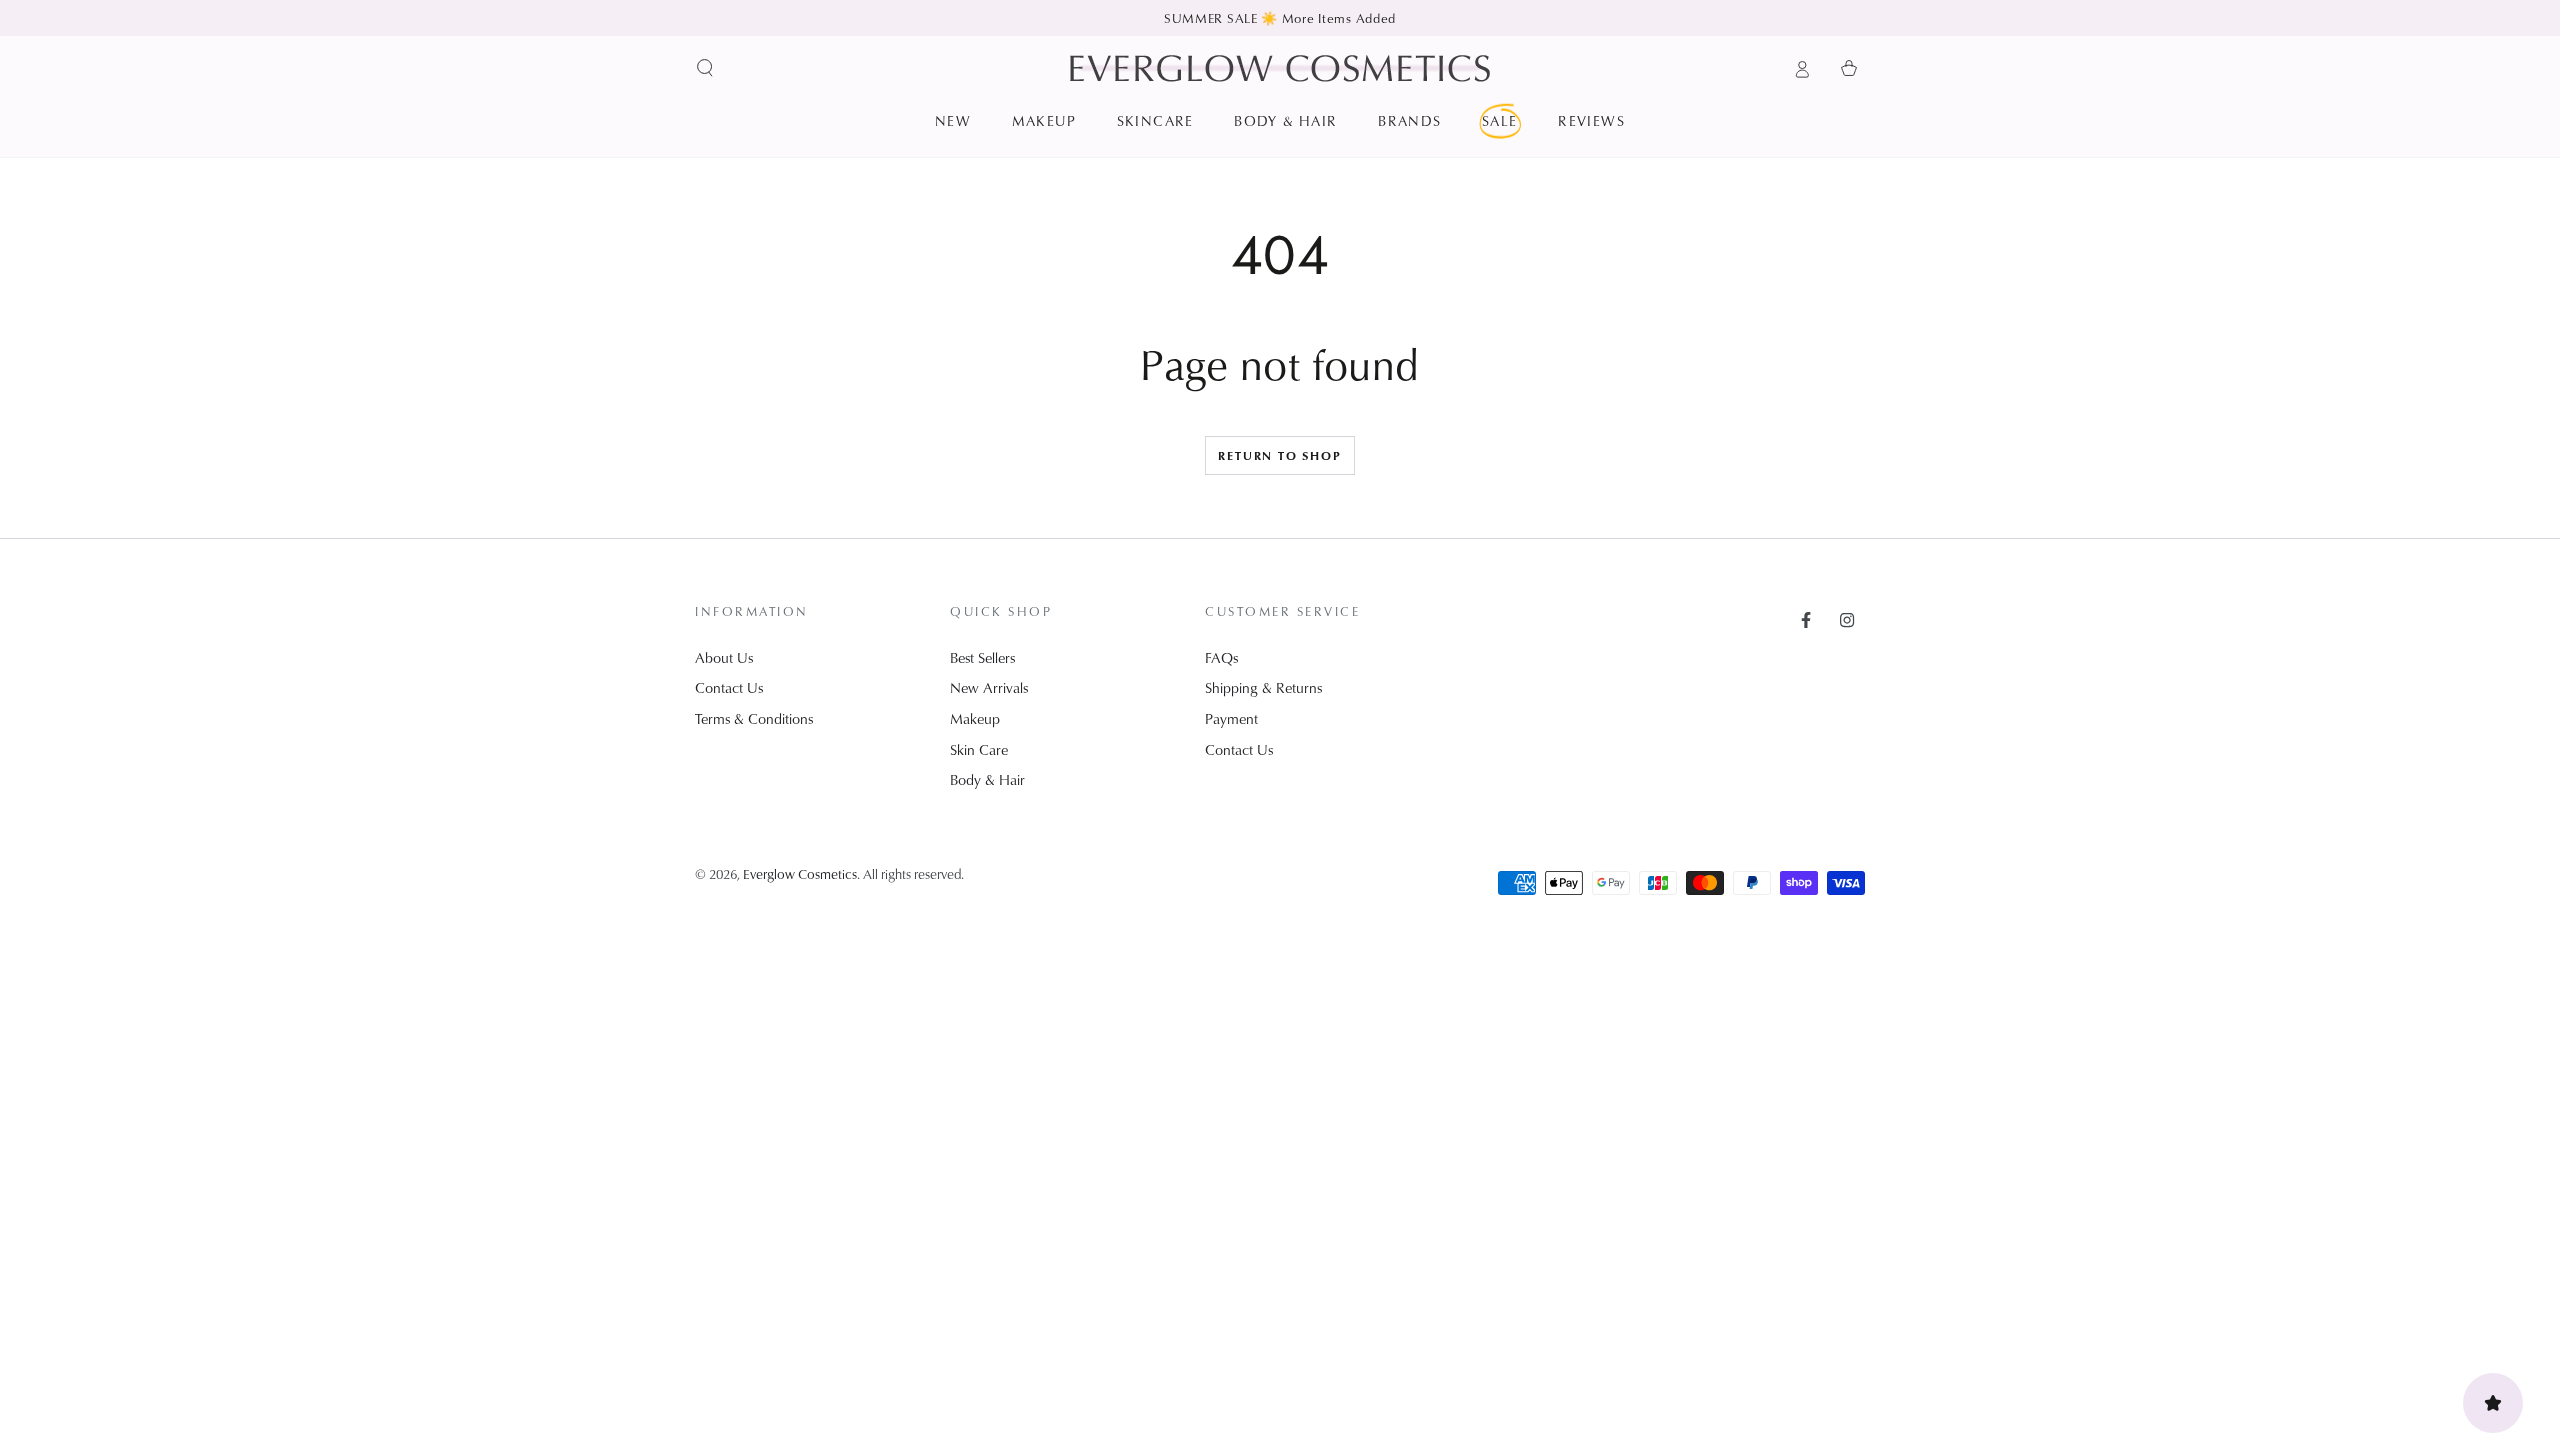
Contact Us (729, 687)
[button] (705, 68)
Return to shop (1279, 455)
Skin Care (979, 749)
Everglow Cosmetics (800, 873)
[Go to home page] (1280, 68)
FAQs (1221, 657)
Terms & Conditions (754, 718)
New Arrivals (989, 687)
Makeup (975, 718)
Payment (1231, 718)
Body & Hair (987, 779)
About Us (724, 657)
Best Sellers (982, 657)
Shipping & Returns (1263, 687)
